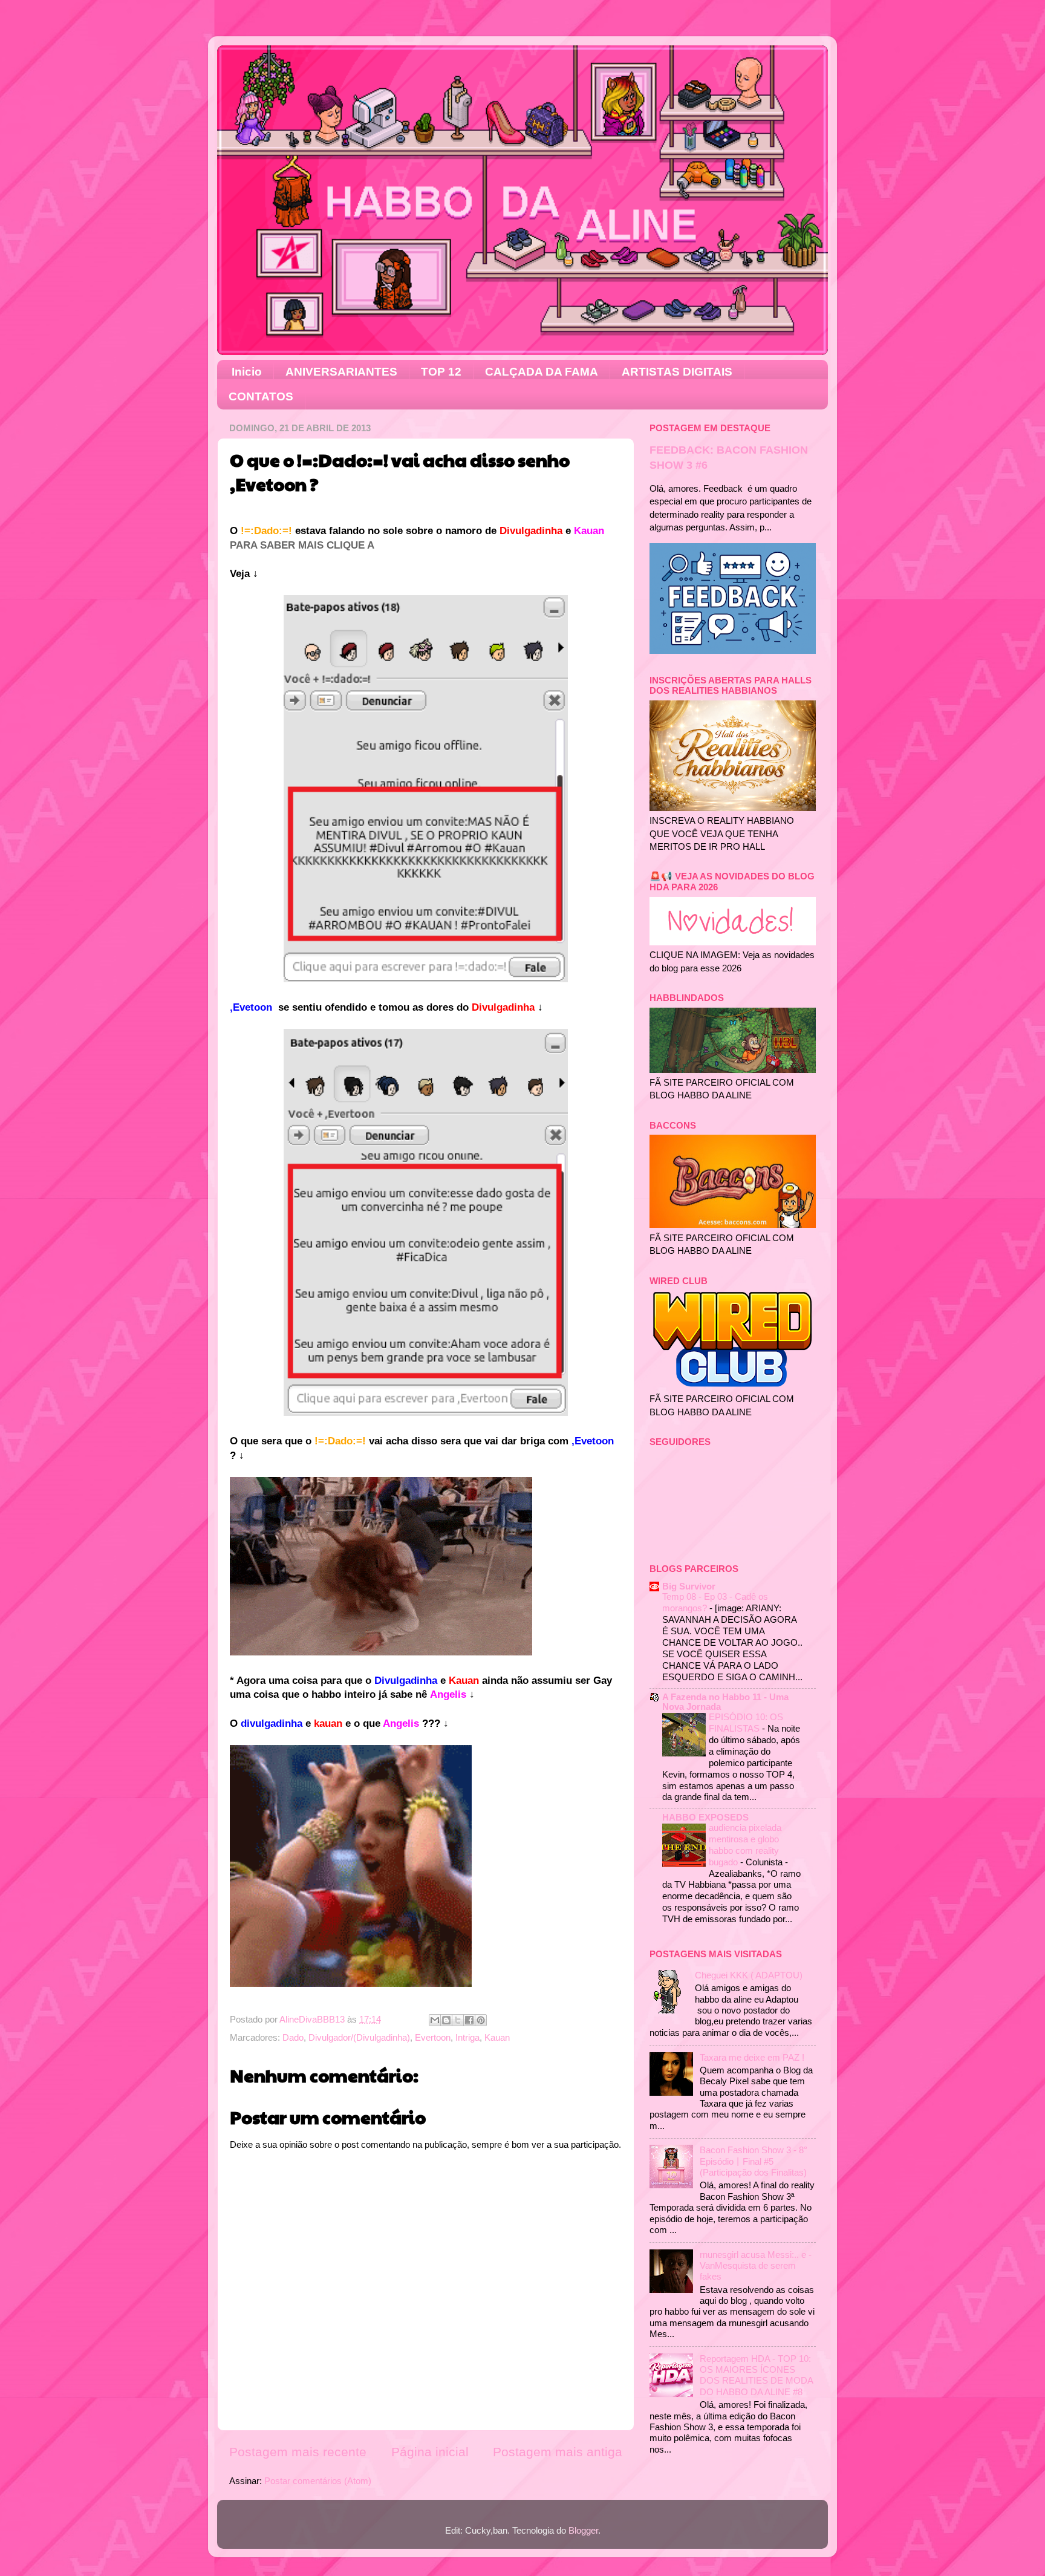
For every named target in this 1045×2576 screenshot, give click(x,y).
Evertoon (433, 2037)
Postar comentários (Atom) (318, 2481)
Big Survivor (689, 1586)
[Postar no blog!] (446, 2020)
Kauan (497, 2037)
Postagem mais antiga (558, 2452)
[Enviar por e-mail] (435, 2020)
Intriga (467, 2037)
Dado (293, 2037)
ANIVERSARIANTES (341, 372)
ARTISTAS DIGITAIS (677, 372)
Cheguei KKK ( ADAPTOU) (749, 1975)
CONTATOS (261, 396)
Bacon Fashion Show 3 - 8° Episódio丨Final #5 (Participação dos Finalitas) (754, 2161)
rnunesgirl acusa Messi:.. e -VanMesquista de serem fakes (756, 2266)
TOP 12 (441, 372)
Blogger (583, 2530)
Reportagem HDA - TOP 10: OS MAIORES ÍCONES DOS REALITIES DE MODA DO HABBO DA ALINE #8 (756, 2375)
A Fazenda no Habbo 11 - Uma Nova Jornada (725, 1702)
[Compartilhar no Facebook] (469, 2020)
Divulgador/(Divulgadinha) (359, 2037)
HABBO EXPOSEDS (705, 1817)
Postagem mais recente (298, 2452)
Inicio (247, 372)
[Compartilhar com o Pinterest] (481, 2020)
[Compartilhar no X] (458, 2020)
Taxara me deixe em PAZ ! (752, 2057)
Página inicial (430, 2452)
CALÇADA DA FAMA (542, 372)
